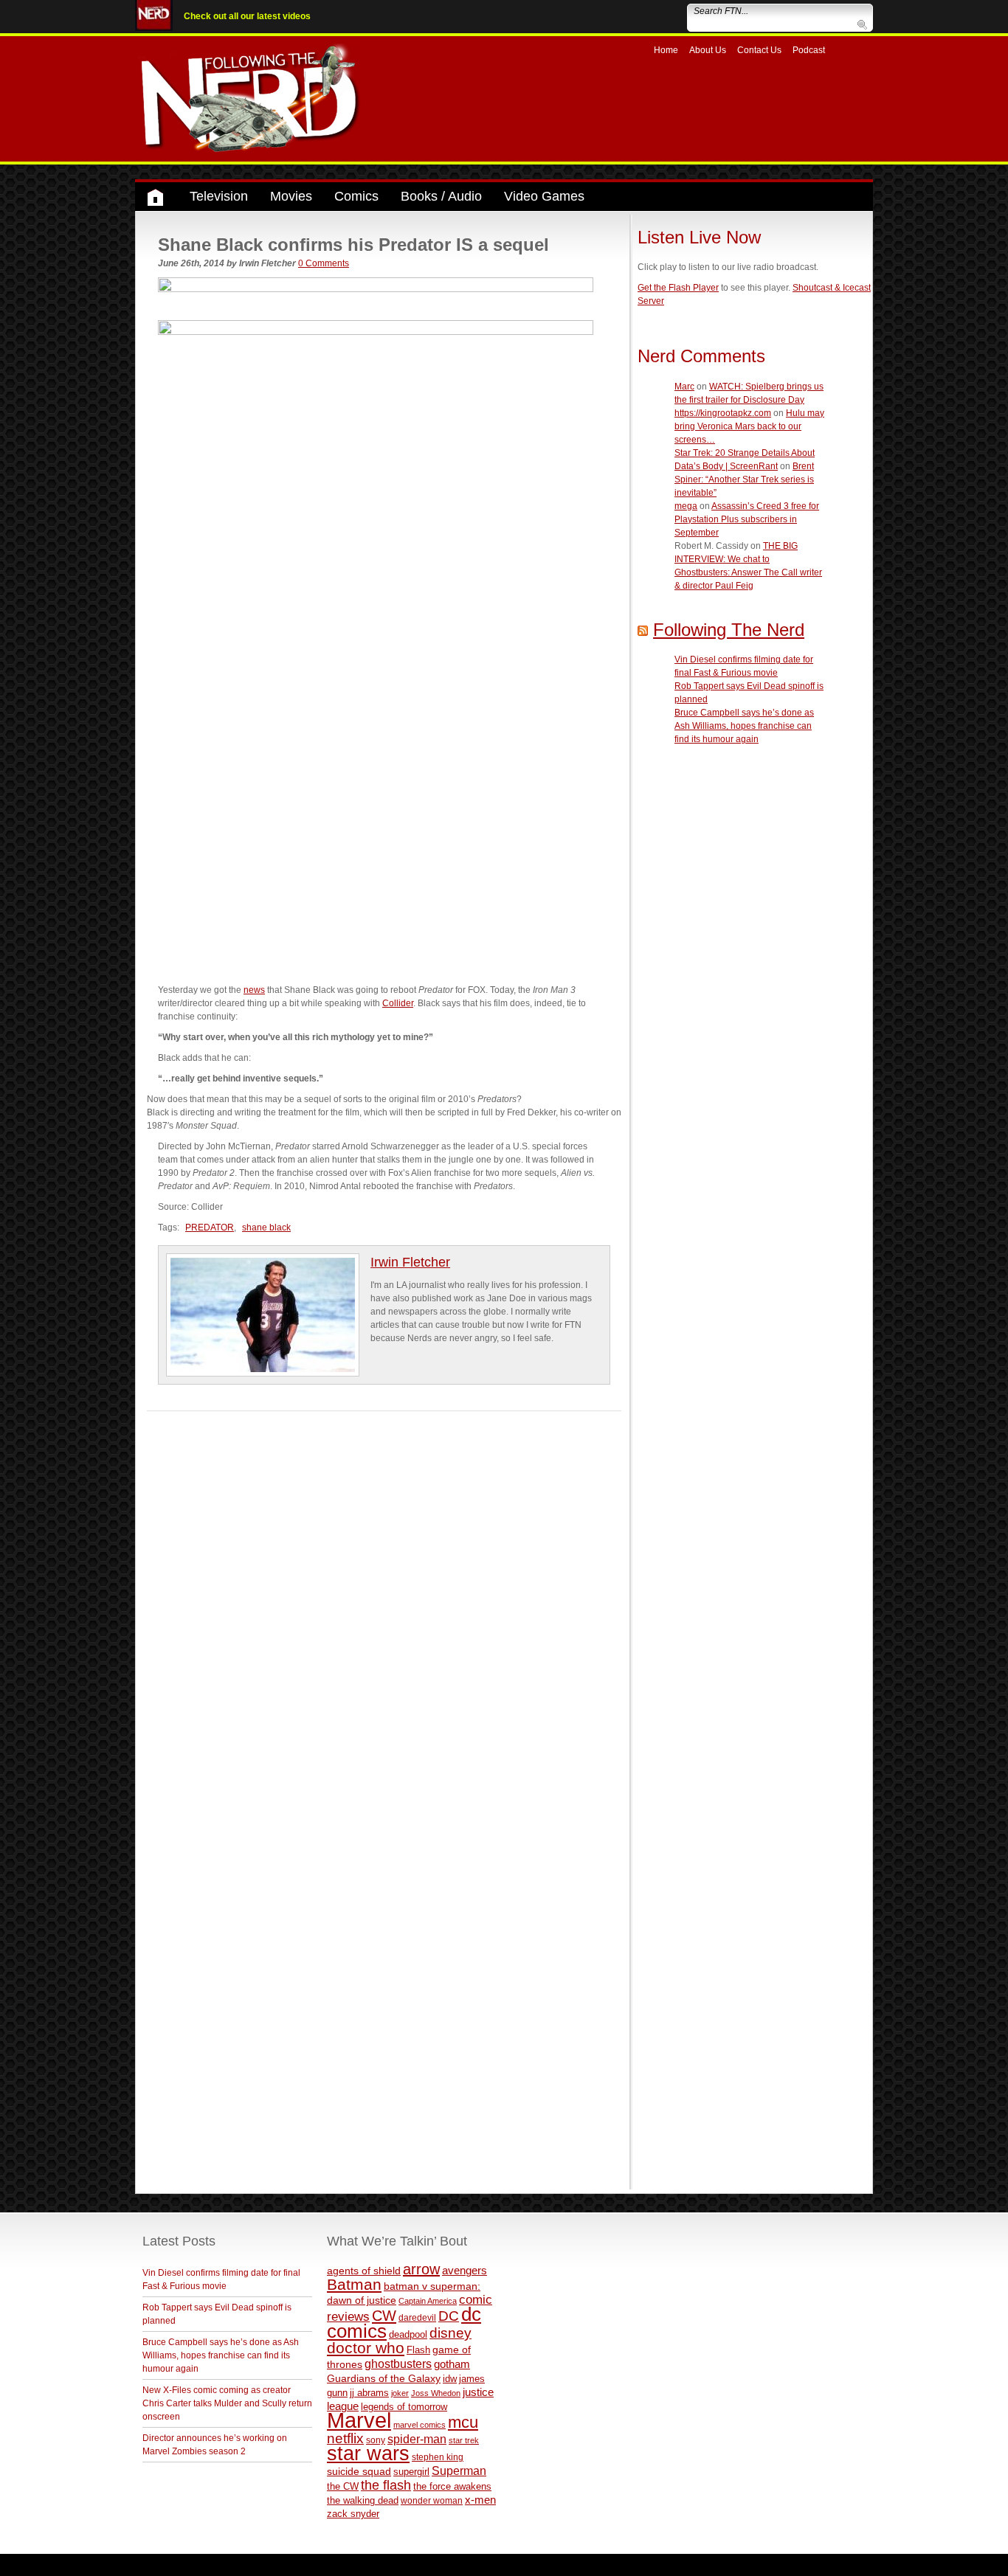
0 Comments (324, 263)
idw (450, 2379)
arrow (421, 2269)
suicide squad (359, 2472)
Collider (398, 1003)
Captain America (428, 2301)
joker (400, 2393)
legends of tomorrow (404, 2407)
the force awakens (452, 2486)
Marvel (359, 2420)
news (254, 990)
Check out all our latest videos (247, 16)
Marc (684, 387)
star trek (464, 2440)
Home (666, 50)
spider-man (417, 2439)
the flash (386, 2485)
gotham (452, 2364)
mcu (463, 2422)
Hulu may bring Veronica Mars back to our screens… (749, 426)
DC (449, 2316)
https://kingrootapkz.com (723, 413)
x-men (480, 2500)
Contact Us (759, 50)
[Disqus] (384, 1596)
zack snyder (353, 2514)
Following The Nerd (729, 630)
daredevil (417, 2317)
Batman (354, 2284)
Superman (459, 2471)
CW (384, 2316)
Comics (356, 196)
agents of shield (364, 2271)
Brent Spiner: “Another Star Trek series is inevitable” (744, 479)
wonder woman (432, 2500)
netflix (345, 2438)
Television (219, 196)
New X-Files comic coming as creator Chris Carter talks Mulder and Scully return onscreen (227, 2403)
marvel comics (420, 2425)
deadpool (408, 2334)
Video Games (544, 196)
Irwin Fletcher (410, 1262)
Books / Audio (441, 196)
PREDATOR (210, 1228)
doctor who (366, 2348)
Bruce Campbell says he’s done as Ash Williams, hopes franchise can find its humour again (744, 726)
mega (686, 506)
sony (376, 2440)
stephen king (438, 2457)
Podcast (809, 50)
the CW (343, 2486)
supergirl (411, 2472)
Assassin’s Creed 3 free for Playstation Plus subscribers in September (747, 519)
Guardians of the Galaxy (384, 2378)
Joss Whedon (436, 2393)
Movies (291, 196)
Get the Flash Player (678, 288)
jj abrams (369, 2393)
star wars (368, 2454)
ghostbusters (398, 2364)
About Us (708, 50)
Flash (418, 2350)
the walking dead (363, 2500)
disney (451, 2333)
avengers (465, 2270)
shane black (266, 1228)
